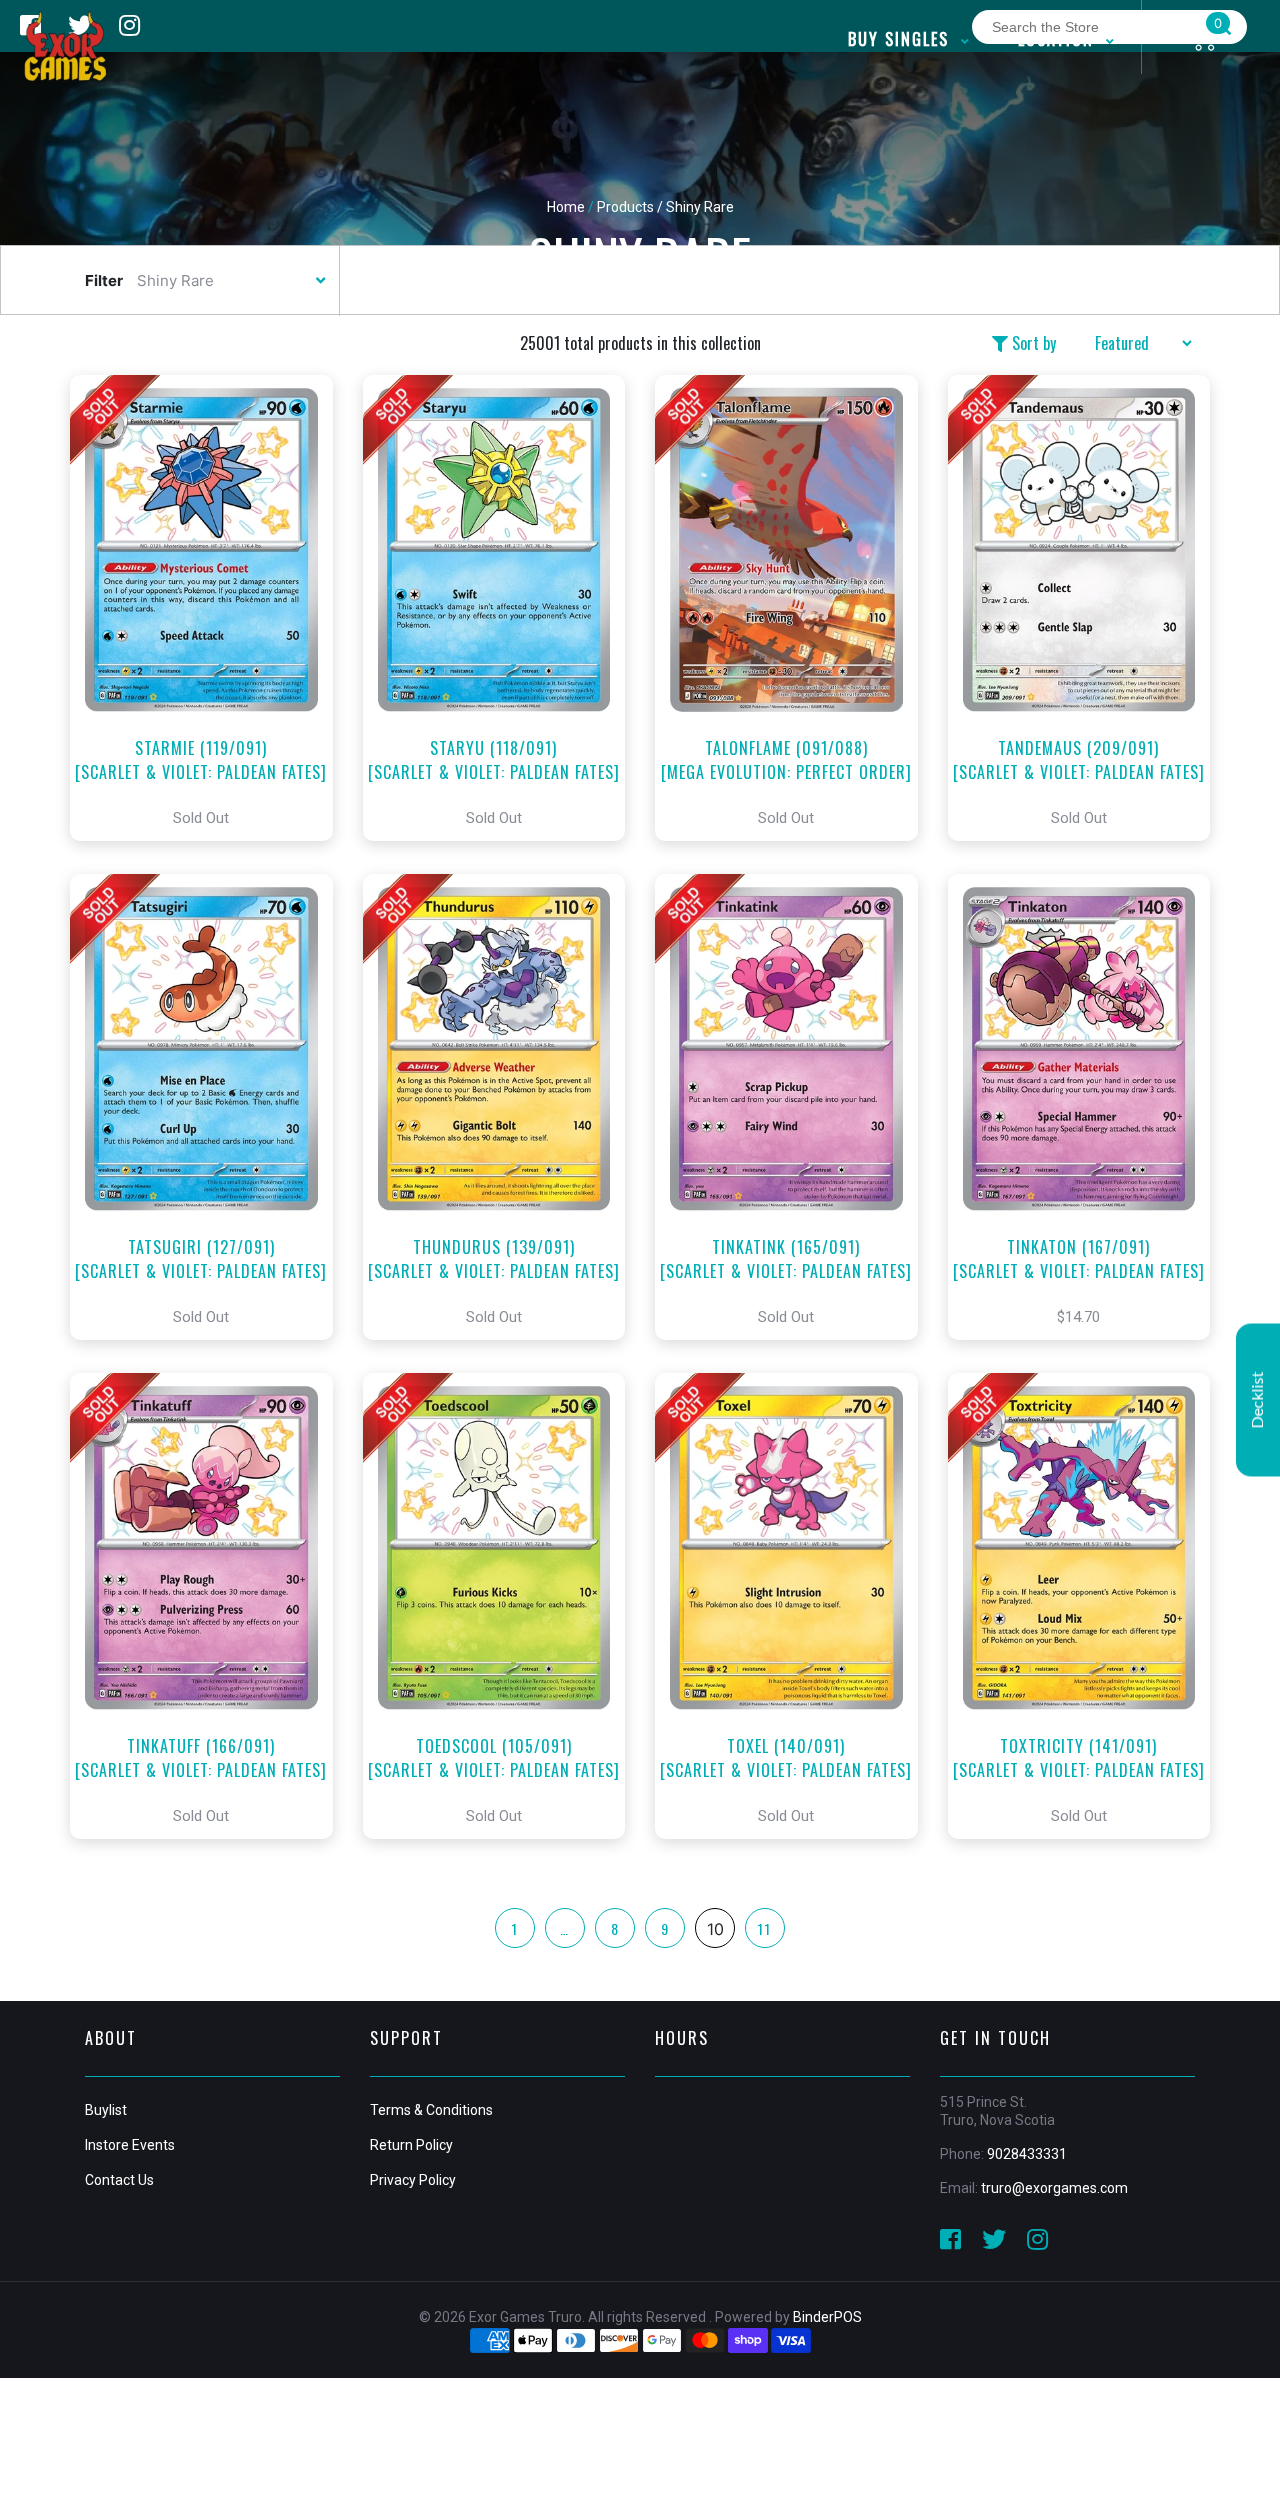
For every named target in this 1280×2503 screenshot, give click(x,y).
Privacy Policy (413, 2180)
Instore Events (130, 2145)
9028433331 (1027, 2154)
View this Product (210, 608)
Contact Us (119, 2180)
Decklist (1258, 1399)
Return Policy (411, 2145)
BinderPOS (827, 2317)
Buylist (106, 2110)
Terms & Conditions (431, 2110)
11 (765, 1928)
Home (566, 207)
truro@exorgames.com (1054, 2188)
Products (625, 207)
